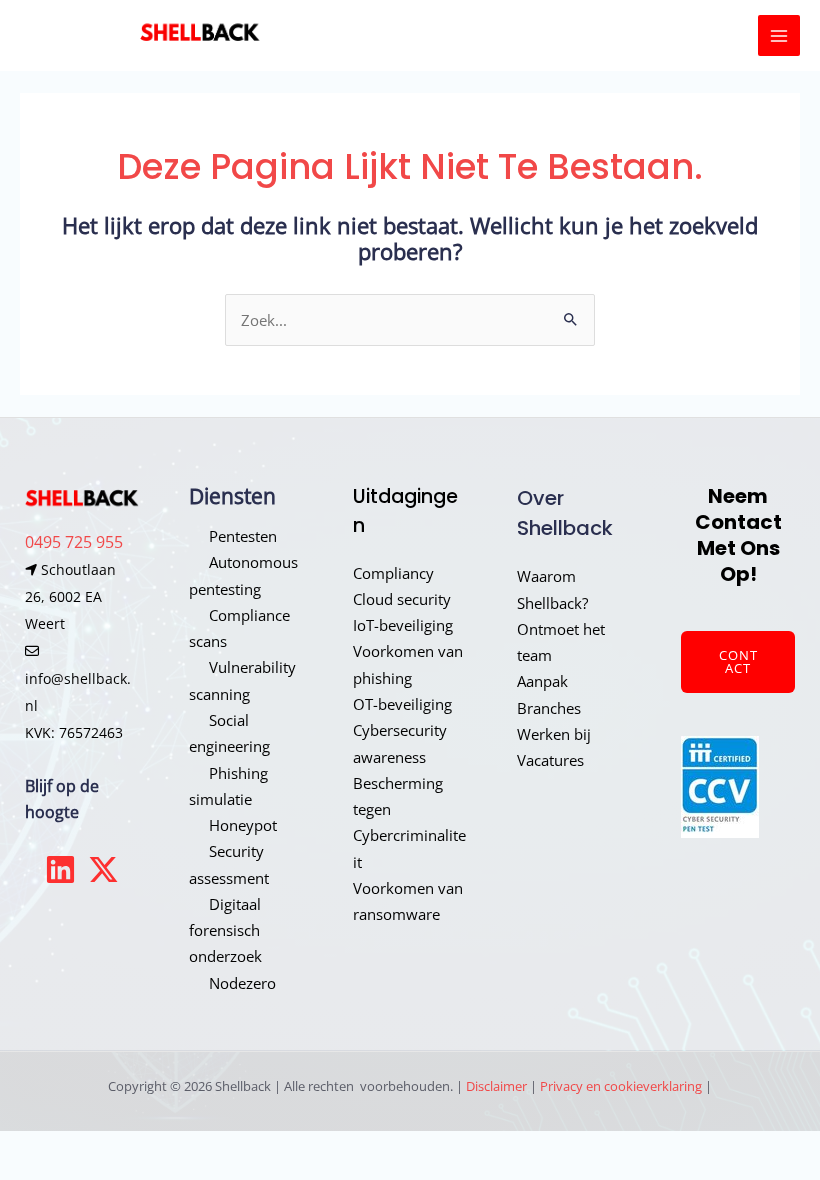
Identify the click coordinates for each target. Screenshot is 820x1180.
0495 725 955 (74, 541)
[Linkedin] (60, 869)
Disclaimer (496, 1086)
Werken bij (554, 734)
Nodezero (242, 983)
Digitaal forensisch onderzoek (225, 930)
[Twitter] (103, 869)
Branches (549, 708)
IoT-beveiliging (403, 625)
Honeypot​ (243, 825)
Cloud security (402, 599)
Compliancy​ (393, 573)
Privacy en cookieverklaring (621, 1086)
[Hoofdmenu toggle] (779, 36)
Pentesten (243, 536)
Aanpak (542, 681)
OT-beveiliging (402, 704)
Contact (738, 661)
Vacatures (550, 760)
